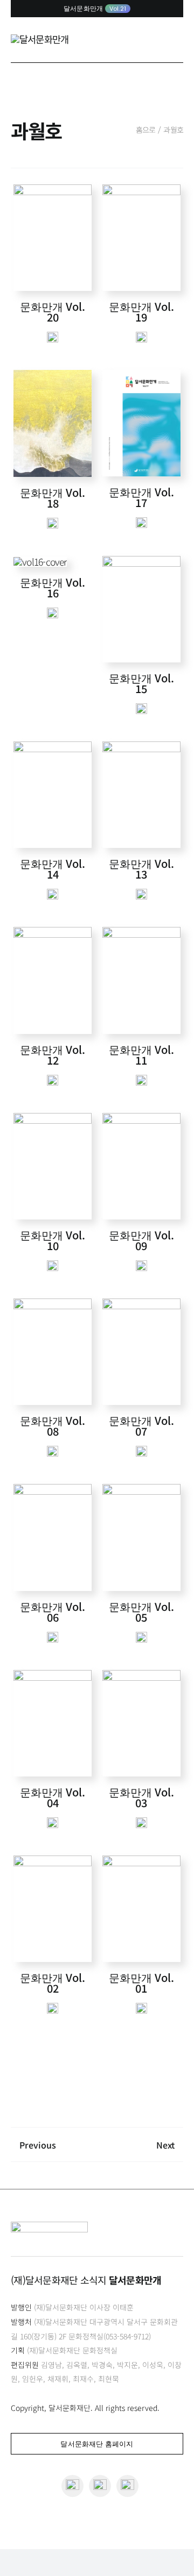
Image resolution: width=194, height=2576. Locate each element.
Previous (38, 2145)
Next (165, 2145)
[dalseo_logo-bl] (40, 39)
